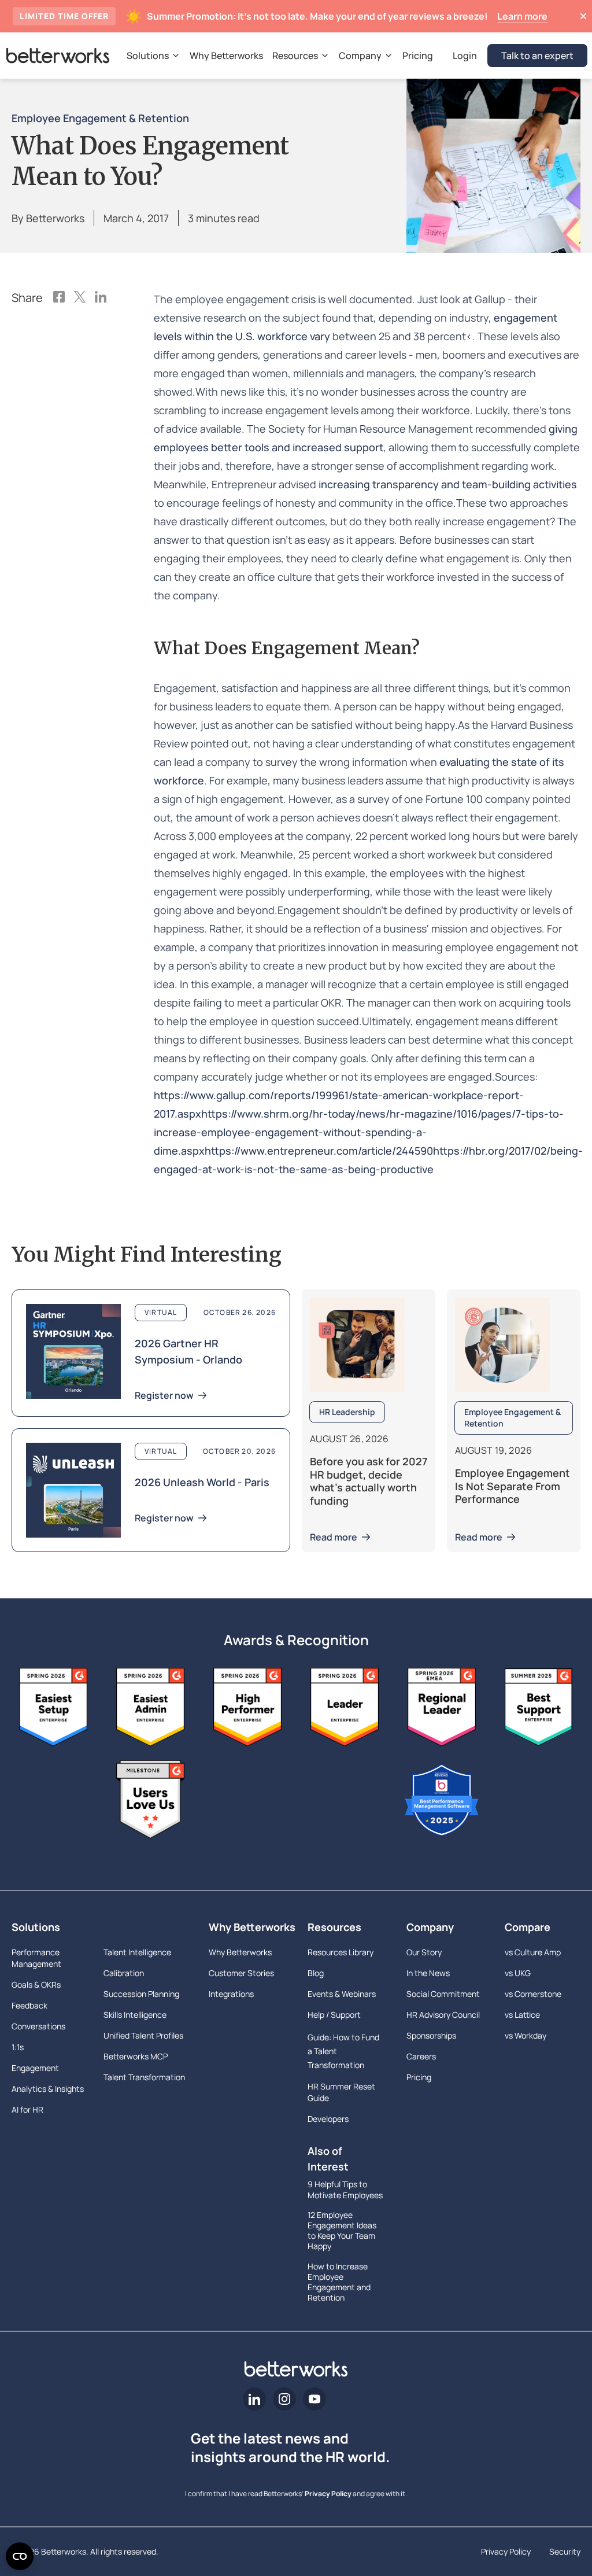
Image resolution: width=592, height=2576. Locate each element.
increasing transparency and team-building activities (448, 484)
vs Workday (526, 2035)
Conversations (38, 2026)
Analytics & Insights (48, 2089)
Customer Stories (241, 1973)
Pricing (419, 2077)
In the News (428, 1973)
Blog (316, 1973)
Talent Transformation (144, 2077)
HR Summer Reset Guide (341, 2092)
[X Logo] (80, 298)
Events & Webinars (342, 1994)
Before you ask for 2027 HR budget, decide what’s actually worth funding (369, 1481)
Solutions (36, 1927)
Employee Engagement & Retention (100, 118)
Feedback (29, 2005)
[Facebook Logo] (59, 298)
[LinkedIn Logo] (101, 298)
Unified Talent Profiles (143, 2035)
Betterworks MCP (136, 2056)
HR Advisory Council (443, 2015)
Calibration (124, 1973)
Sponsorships (431, 2035)
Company (430, 1927)
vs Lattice (522, 2015)
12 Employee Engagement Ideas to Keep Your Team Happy (342, 2231)
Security (565, 2551)
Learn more (522, 16)
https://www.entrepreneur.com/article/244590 (319, 1151)
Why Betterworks (247, 1927)
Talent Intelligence (137, 1952)
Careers (421, 2056)
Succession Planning (141, 1994)
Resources (334, 1927)
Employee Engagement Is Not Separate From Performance (513, 1486)
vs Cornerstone (533, 1994)
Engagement (35, 2068)
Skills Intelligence (135, 2015)
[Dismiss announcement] (583, 16)
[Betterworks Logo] (58, 56)
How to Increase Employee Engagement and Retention (339, 2282)
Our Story (424, 1952)
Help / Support (334, 2015)
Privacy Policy (328, 2494)
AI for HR (27, 2109)
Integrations (231, 1994)
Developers (328, 2119)
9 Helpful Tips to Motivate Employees (345, 2190)
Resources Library (341, 1952)
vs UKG (518, 1973)
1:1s (18, 2047)
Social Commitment (443, 1994)
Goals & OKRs (36, 1984)
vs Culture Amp (533, 1952)
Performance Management (36, 1958)
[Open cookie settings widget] (20, 2556)
